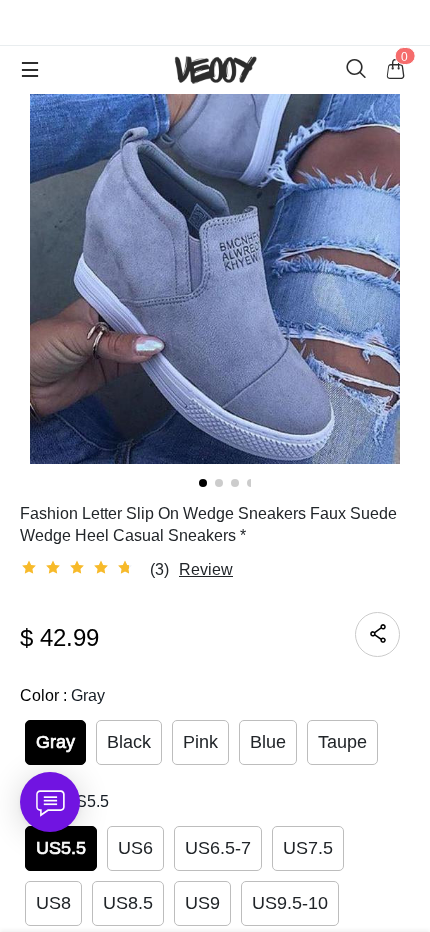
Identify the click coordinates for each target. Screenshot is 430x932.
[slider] (80, 568)
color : (62, 695)
